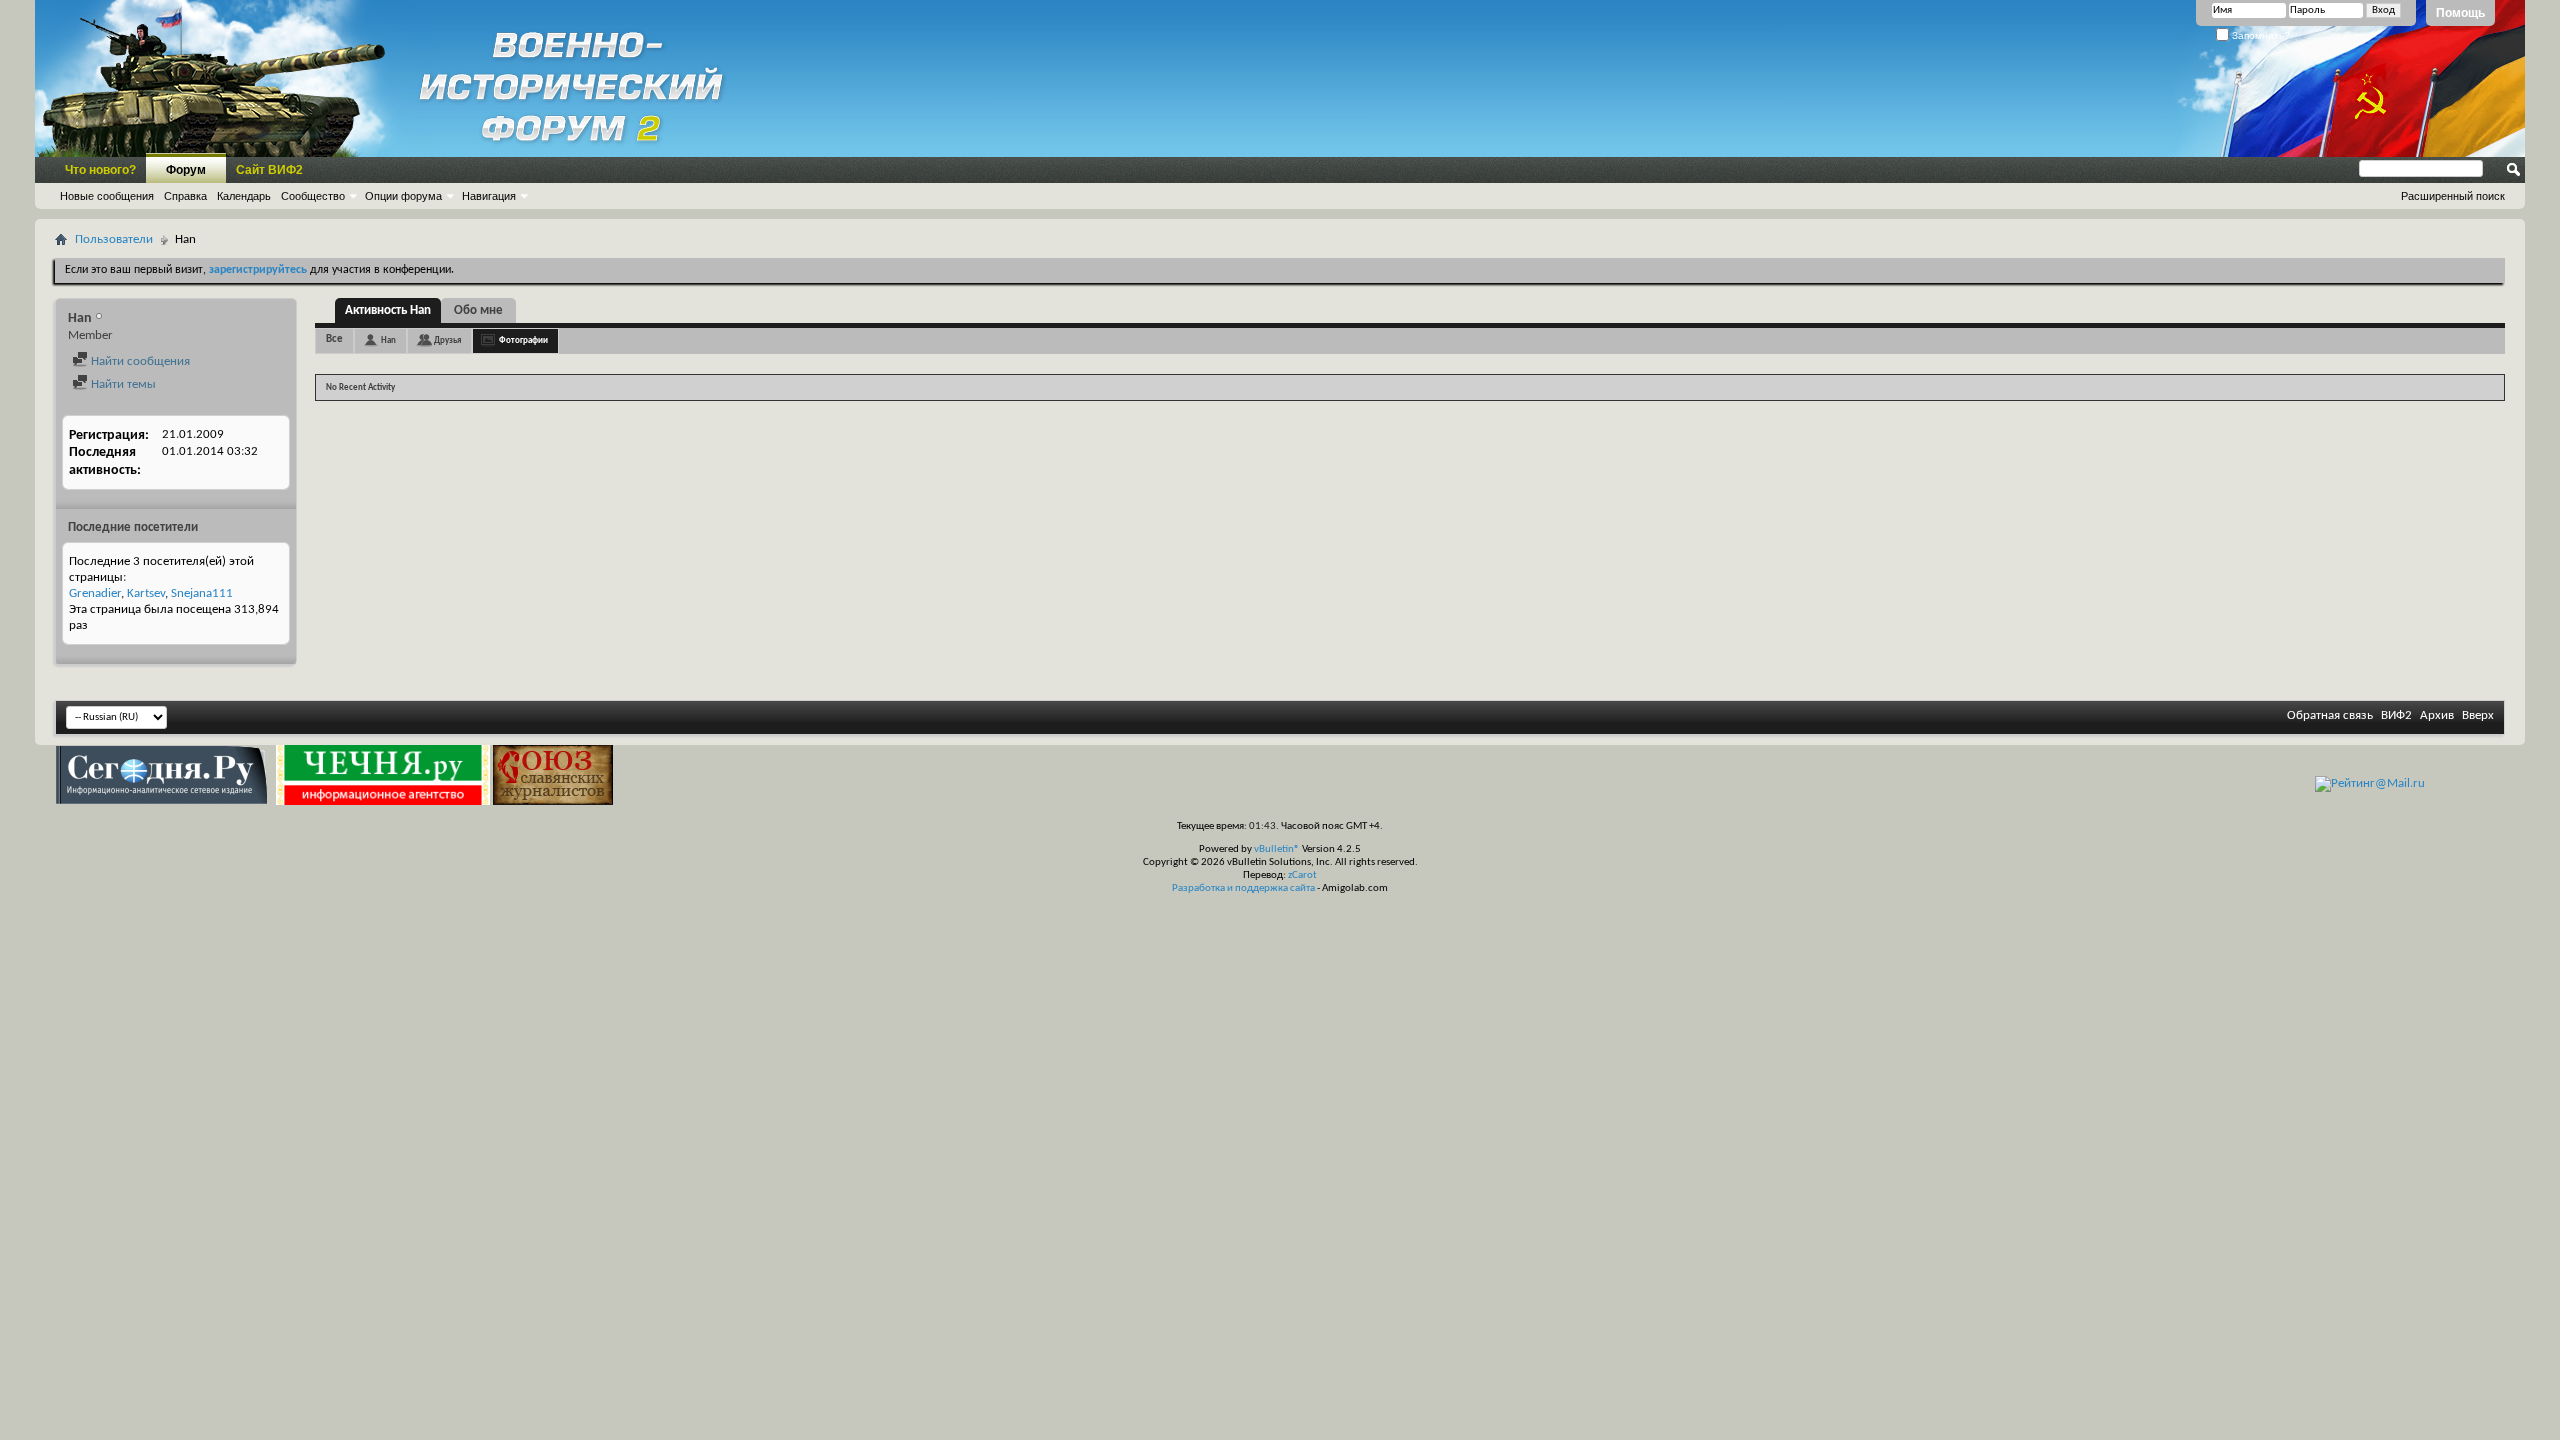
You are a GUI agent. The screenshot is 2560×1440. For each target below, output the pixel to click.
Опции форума (403, 196)
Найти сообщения (139, 361)
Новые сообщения (107, 196)
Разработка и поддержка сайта (1243, 888)
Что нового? (100, 170)
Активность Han (388, 310)
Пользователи (114, 239)
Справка (185, 196)
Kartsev (146, 593)
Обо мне (478, 310)
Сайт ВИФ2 (269, 170)
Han (388, 340)
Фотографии (523, 340)
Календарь (244, 196)
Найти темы (122, 384)
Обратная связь (2330, 715)
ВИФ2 (2396, 715)
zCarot (1302, 875)
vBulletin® (1277, 849)
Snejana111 (202, 593)
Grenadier (95, 593)
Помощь (2460, 13)
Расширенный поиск (2453, 196)
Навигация (489, 196)
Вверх (2478, 715)
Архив (2437, 715)
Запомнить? (2259, 35)
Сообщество (313, 196)
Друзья (447, 340)
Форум (186, 170)
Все (334, 339)
